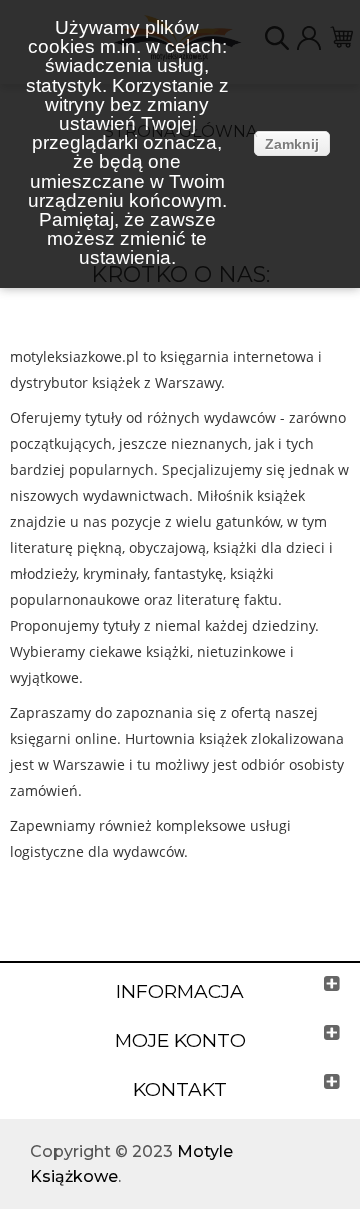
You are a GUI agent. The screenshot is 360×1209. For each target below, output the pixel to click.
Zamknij (292, 144)
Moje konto (180, 1040)
